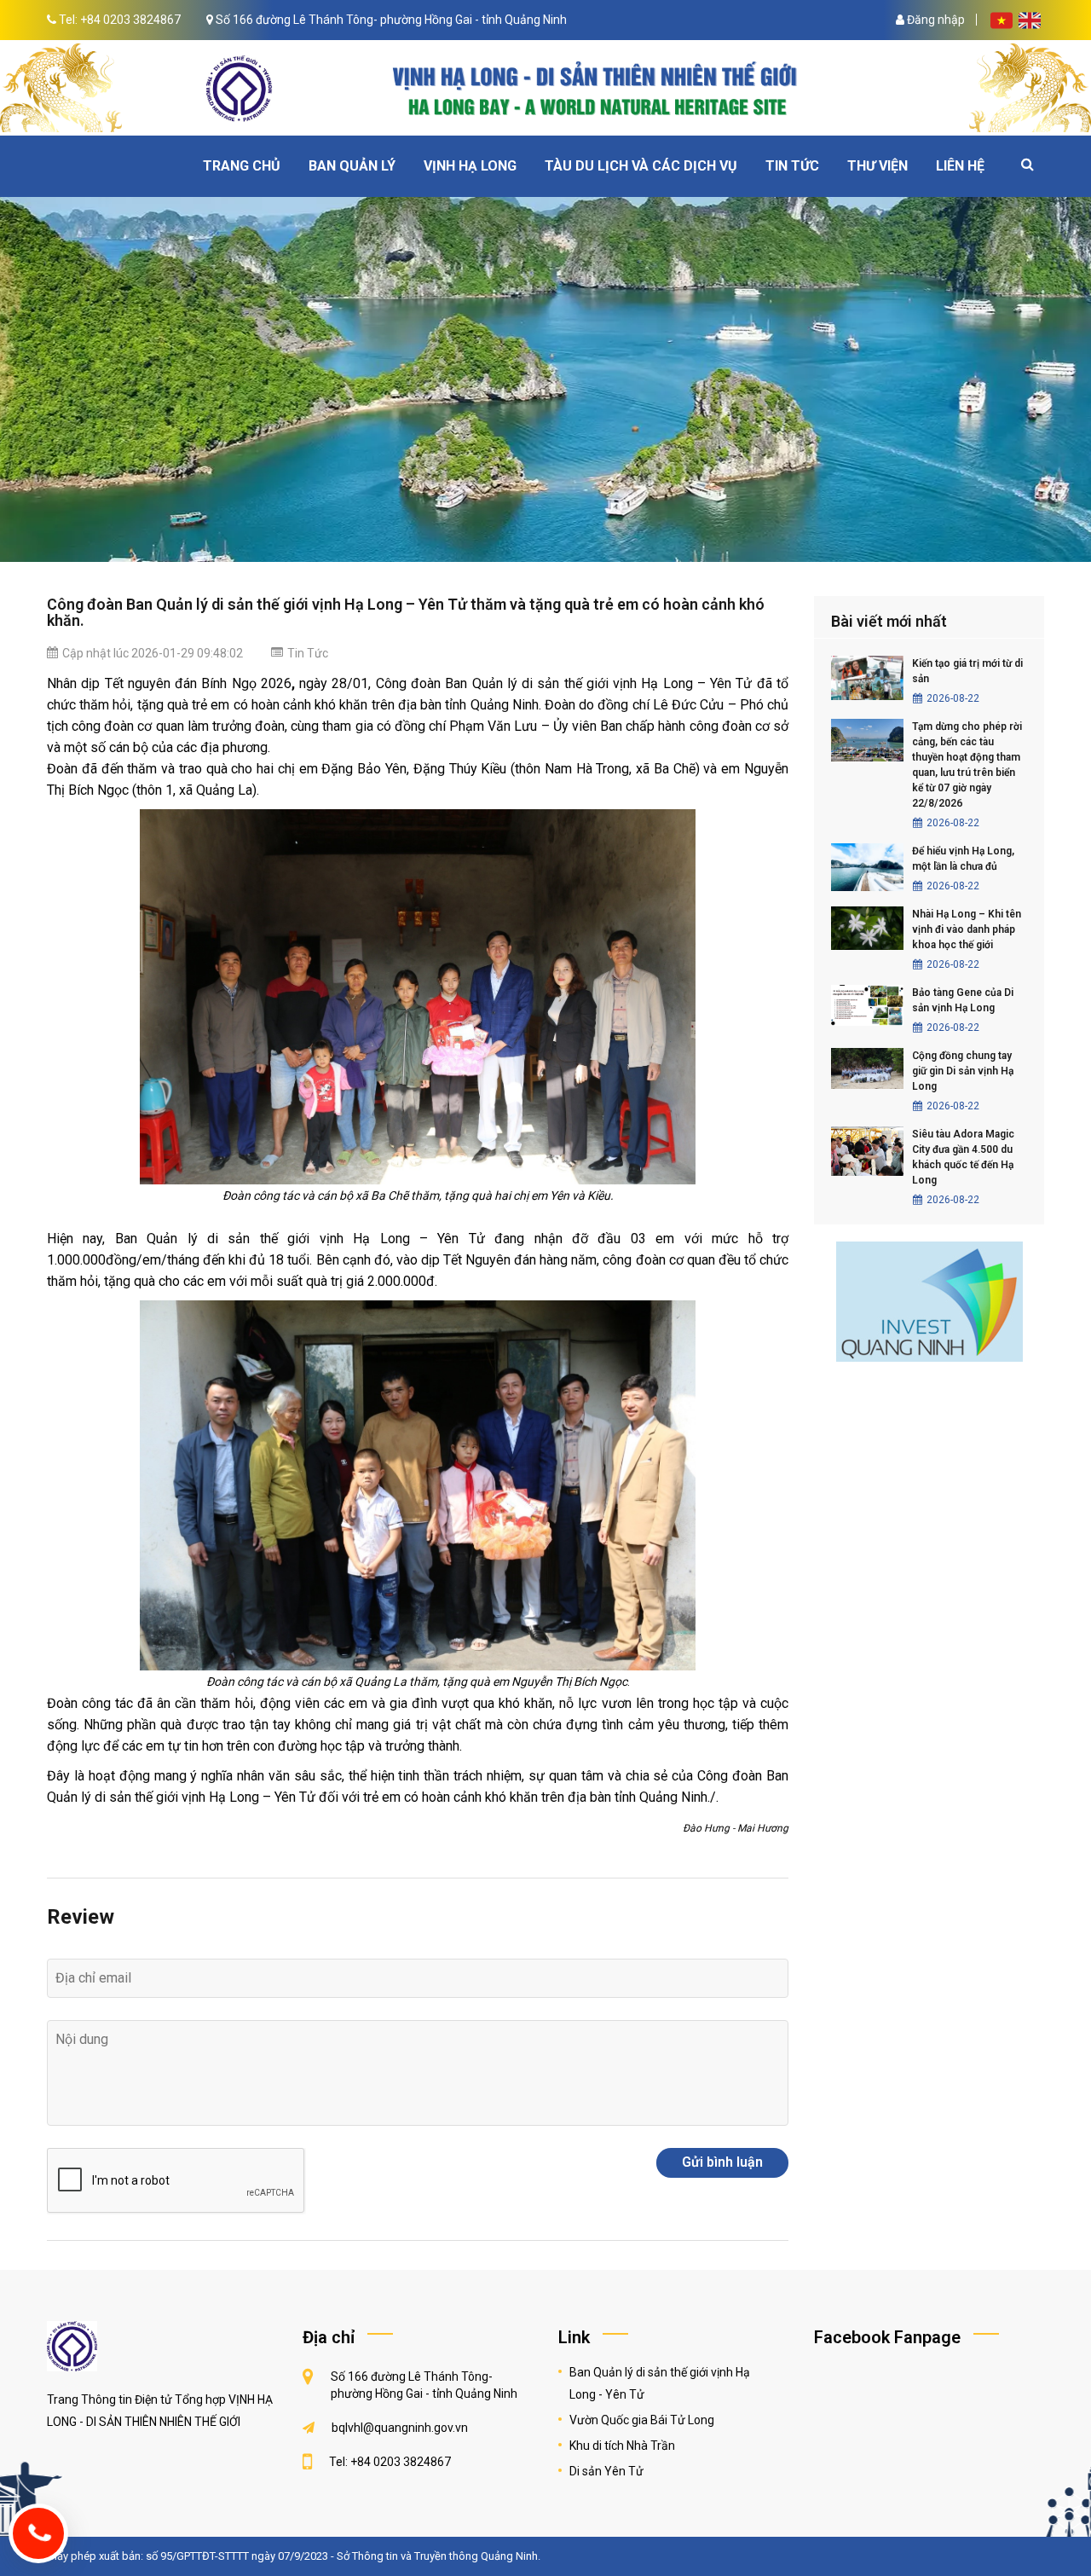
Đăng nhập (935, 20)
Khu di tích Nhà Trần (622, 2446)
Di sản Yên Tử (606, 2471)
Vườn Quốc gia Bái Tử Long (642, 2420)
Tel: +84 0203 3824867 (120, 20)
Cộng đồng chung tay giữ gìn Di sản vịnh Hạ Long (963, 1071)
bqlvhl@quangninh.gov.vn (400, 2428)
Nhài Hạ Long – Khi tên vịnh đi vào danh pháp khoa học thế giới (967, 929)
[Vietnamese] (1003, 20)
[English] (1030, 20)
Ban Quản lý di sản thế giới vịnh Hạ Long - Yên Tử (660, 2383)
